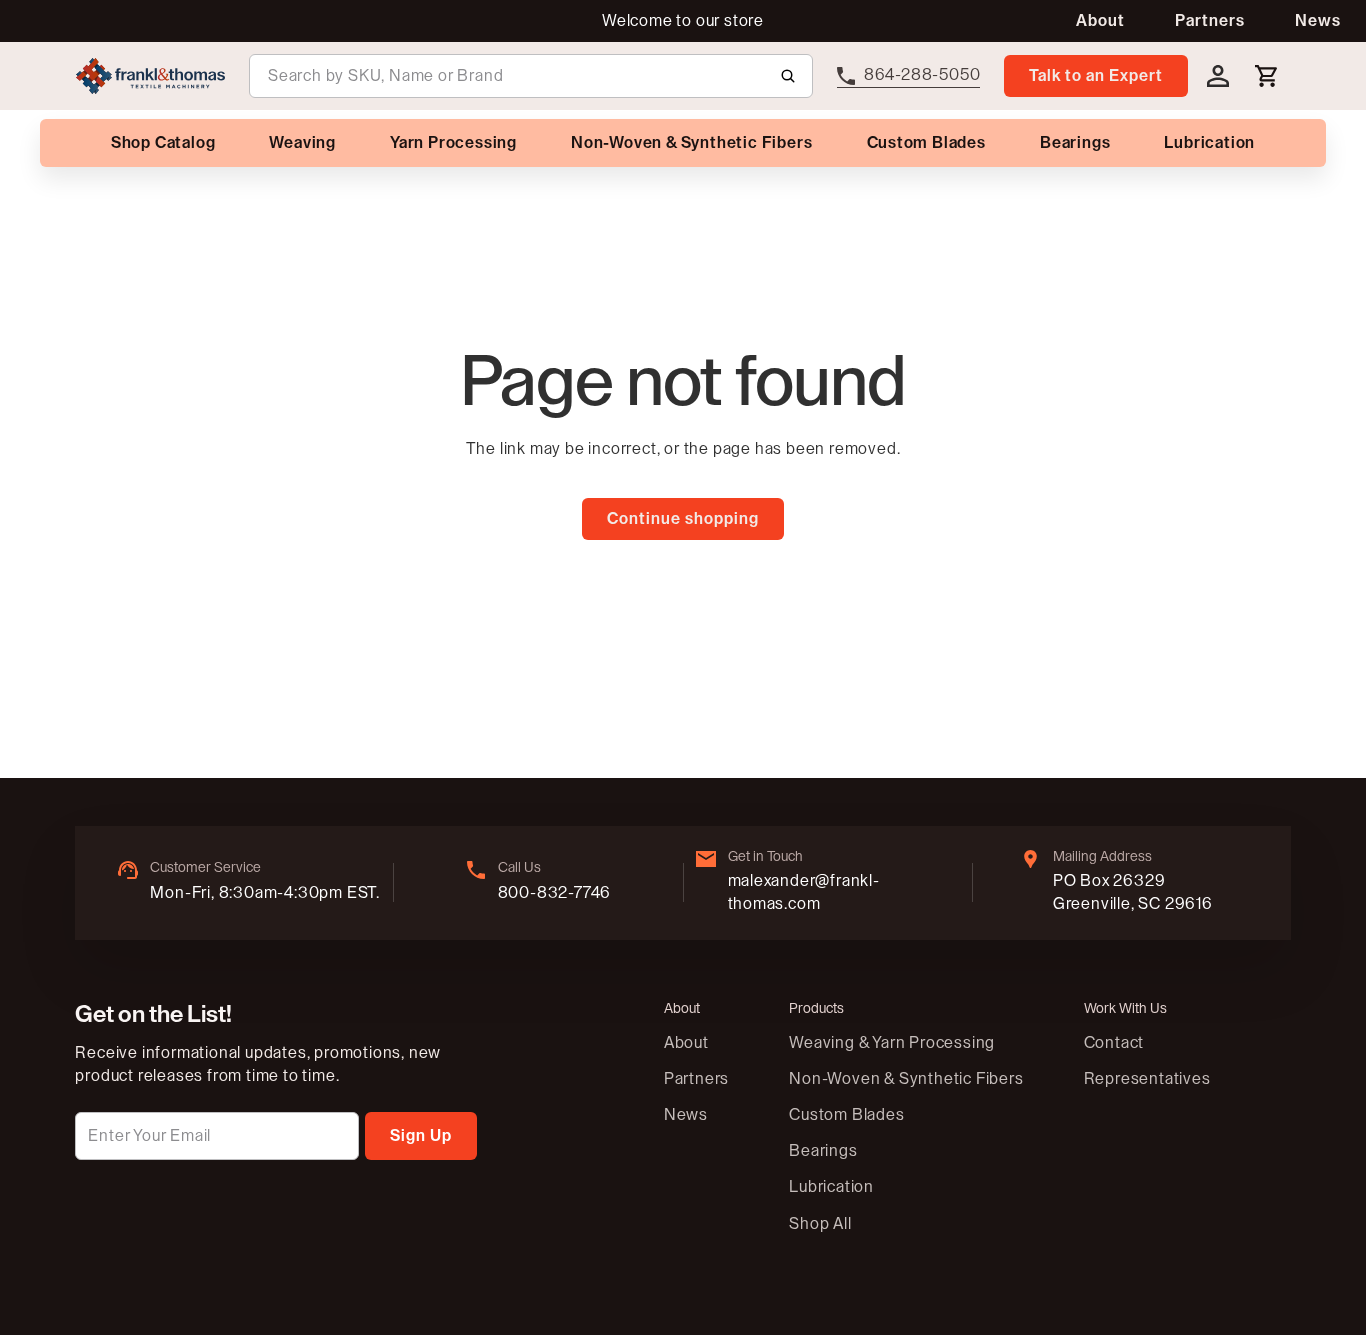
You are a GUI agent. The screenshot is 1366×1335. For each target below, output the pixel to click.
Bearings (823, 1151)
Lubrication (831, 1187)
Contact (1114, 1043)
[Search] (788, 76)
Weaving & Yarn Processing (892, 1043)
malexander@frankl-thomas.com (804, 892)
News (1318, 21)
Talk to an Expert (1096, 76)
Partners (1210, 21)
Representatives (1147, 1079)
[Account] (1218, 76)
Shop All (820, 1224)
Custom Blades (846, 1115)
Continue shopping (683, 519)
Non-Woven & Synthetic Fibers (906, 1079)
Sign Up (421, 1136)
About (1100, 21)
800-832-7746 (555, 893)
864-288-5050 (922, 75)
